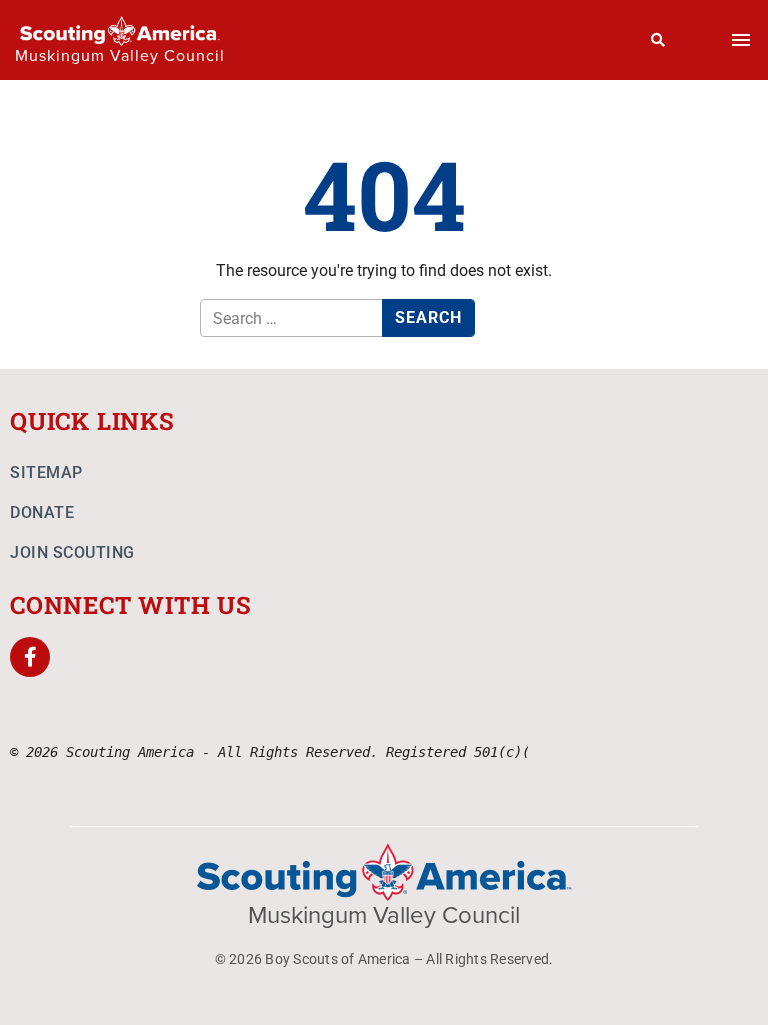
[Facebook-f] (30, 657)
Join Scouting (72, 552)
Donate (42, 512)
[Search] (658, 40)
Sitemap (46, 472)
